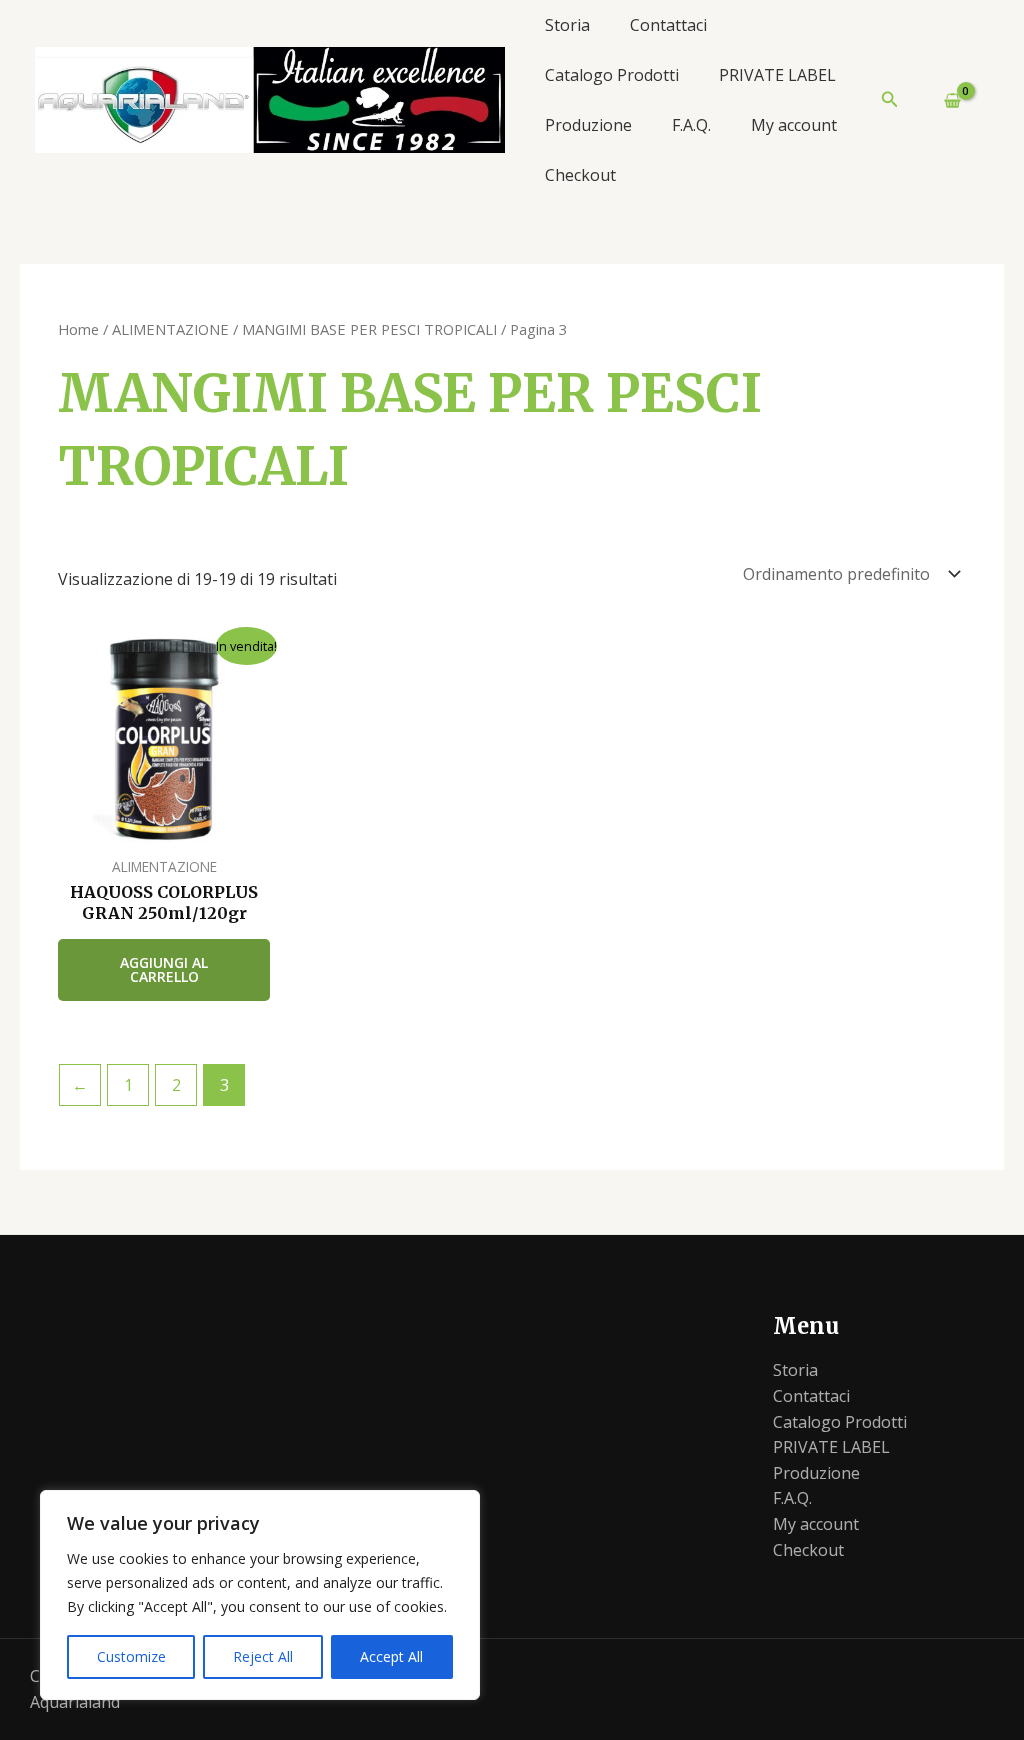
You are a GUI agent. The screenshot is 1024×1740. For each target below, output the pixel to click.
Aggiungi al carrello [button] (164, 969)
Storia (567, 25)
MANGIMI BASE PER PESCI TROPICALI (369, 329)
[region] (260, 1595)
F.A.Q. (691, 125)
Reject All (263, 1656)
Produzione (588, 125)
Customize (131, 1656)
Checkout (580, 175)
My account (794, 125)
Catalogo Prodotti (612, 75)
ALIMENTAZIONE (170, 329)
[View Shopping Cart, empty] (944, 100)
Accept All (391, 1656)
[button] (890, 100)
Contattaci (668, 25)
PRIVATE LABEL (777, 75)
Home (78, 329)
